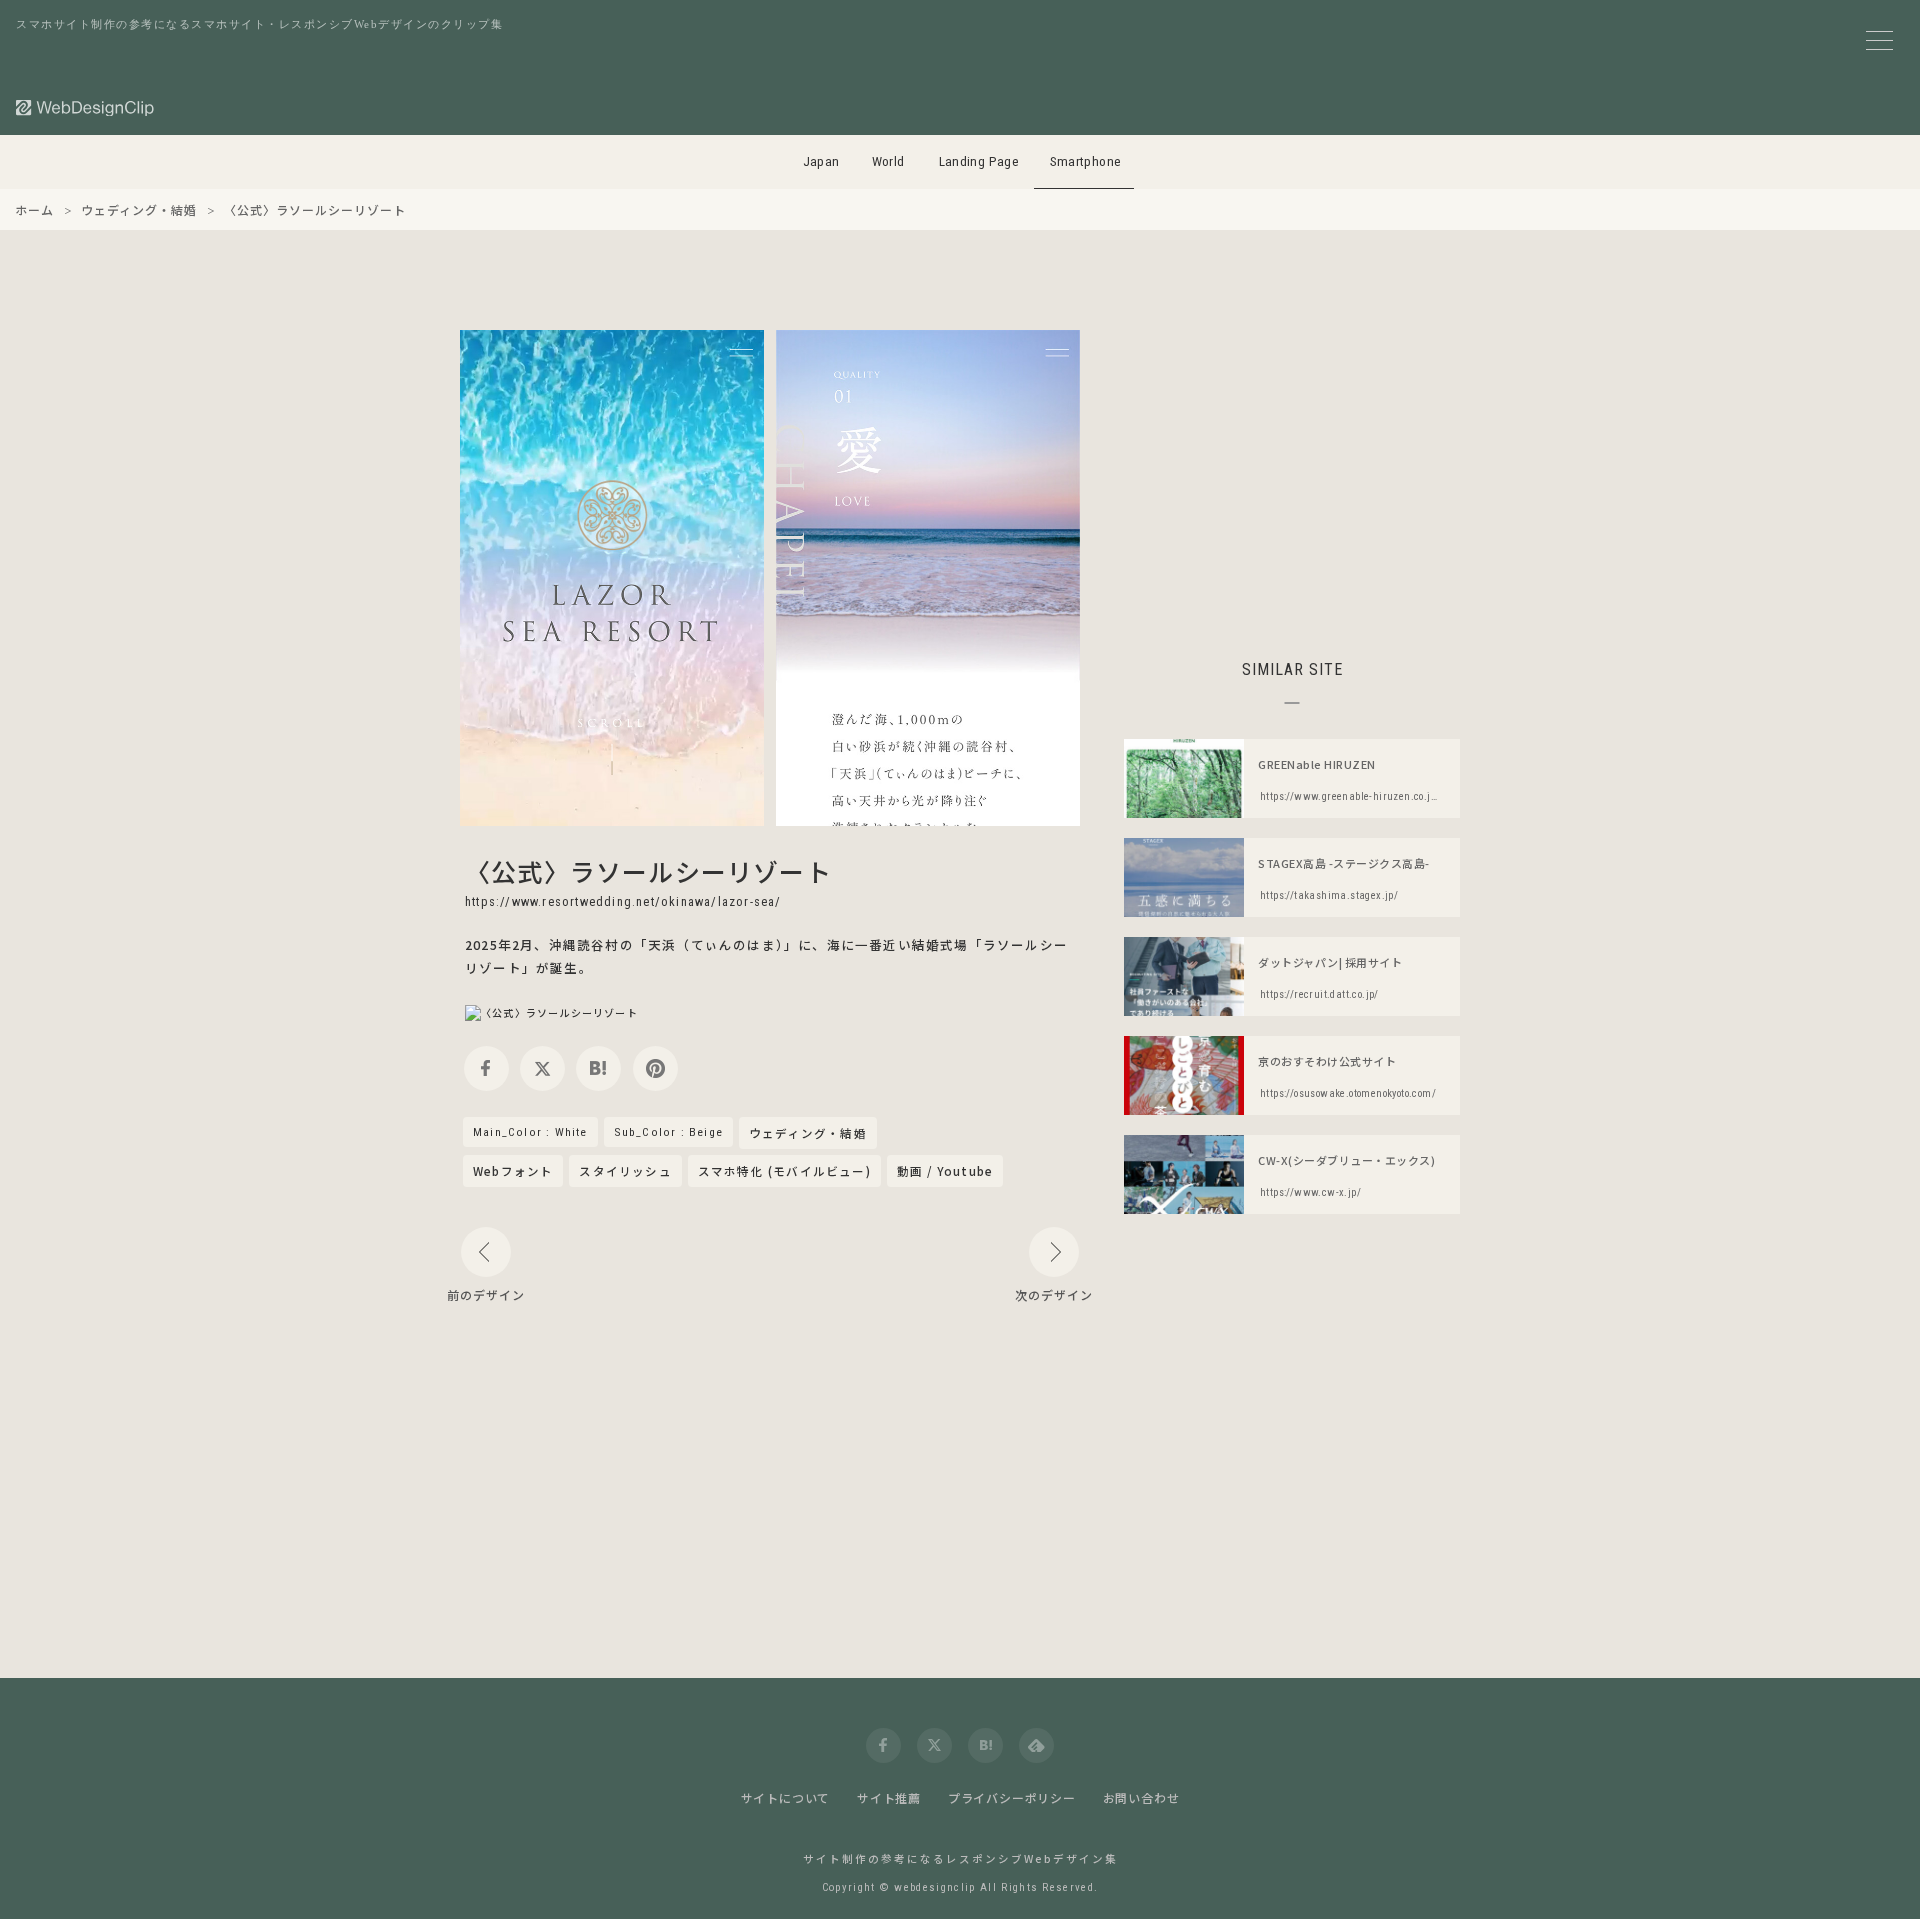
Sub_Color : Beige (668, 1132)
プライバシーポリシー (1012, 1797)
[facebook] (486, 1068)
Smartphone (1086, 161)
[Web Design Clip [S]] (86, 107)
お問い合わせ (1141, 1797)
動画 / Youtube (945, 1171)
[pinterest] (655, 1068)
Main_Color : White (530, 1132)
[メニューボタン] (1879, 40)
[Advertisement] (1292, 470)
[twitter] (542, 1068)
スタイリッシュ (625, 1171)
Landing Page (979, 161)
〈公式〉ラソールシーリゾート (648, 871)
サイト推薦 (889, 1797)
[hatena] (598, 1068)
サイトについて (786, 1797)
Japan (821, 161)
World (888, 161)
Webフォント (513, 1171)
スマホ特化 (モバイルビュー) (784, 1171)
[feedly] (1036, 1745)
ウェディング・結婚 (808, 1134)
